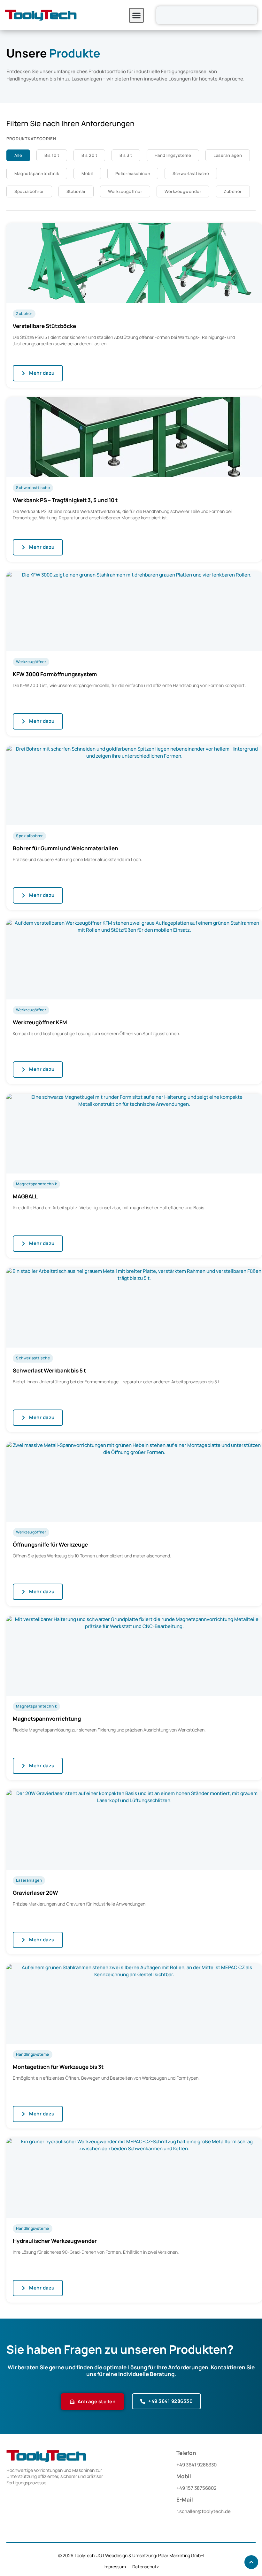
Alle (18, 155)
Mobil (87, 173)
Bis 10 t (52, 155)
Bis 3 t (126, 155)
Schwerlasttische (191, 173)
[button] (136, 15)
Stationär (76, 191)
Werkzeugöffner (125, 191)
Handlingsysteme (173, 155)
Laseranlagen (228, 155)
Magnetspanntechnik (37, 173)
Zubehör (233, 191)
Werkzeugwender (183, 191)
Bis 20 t (89, 155)
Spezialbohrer (29, 191)
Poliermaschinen (133, 173)
